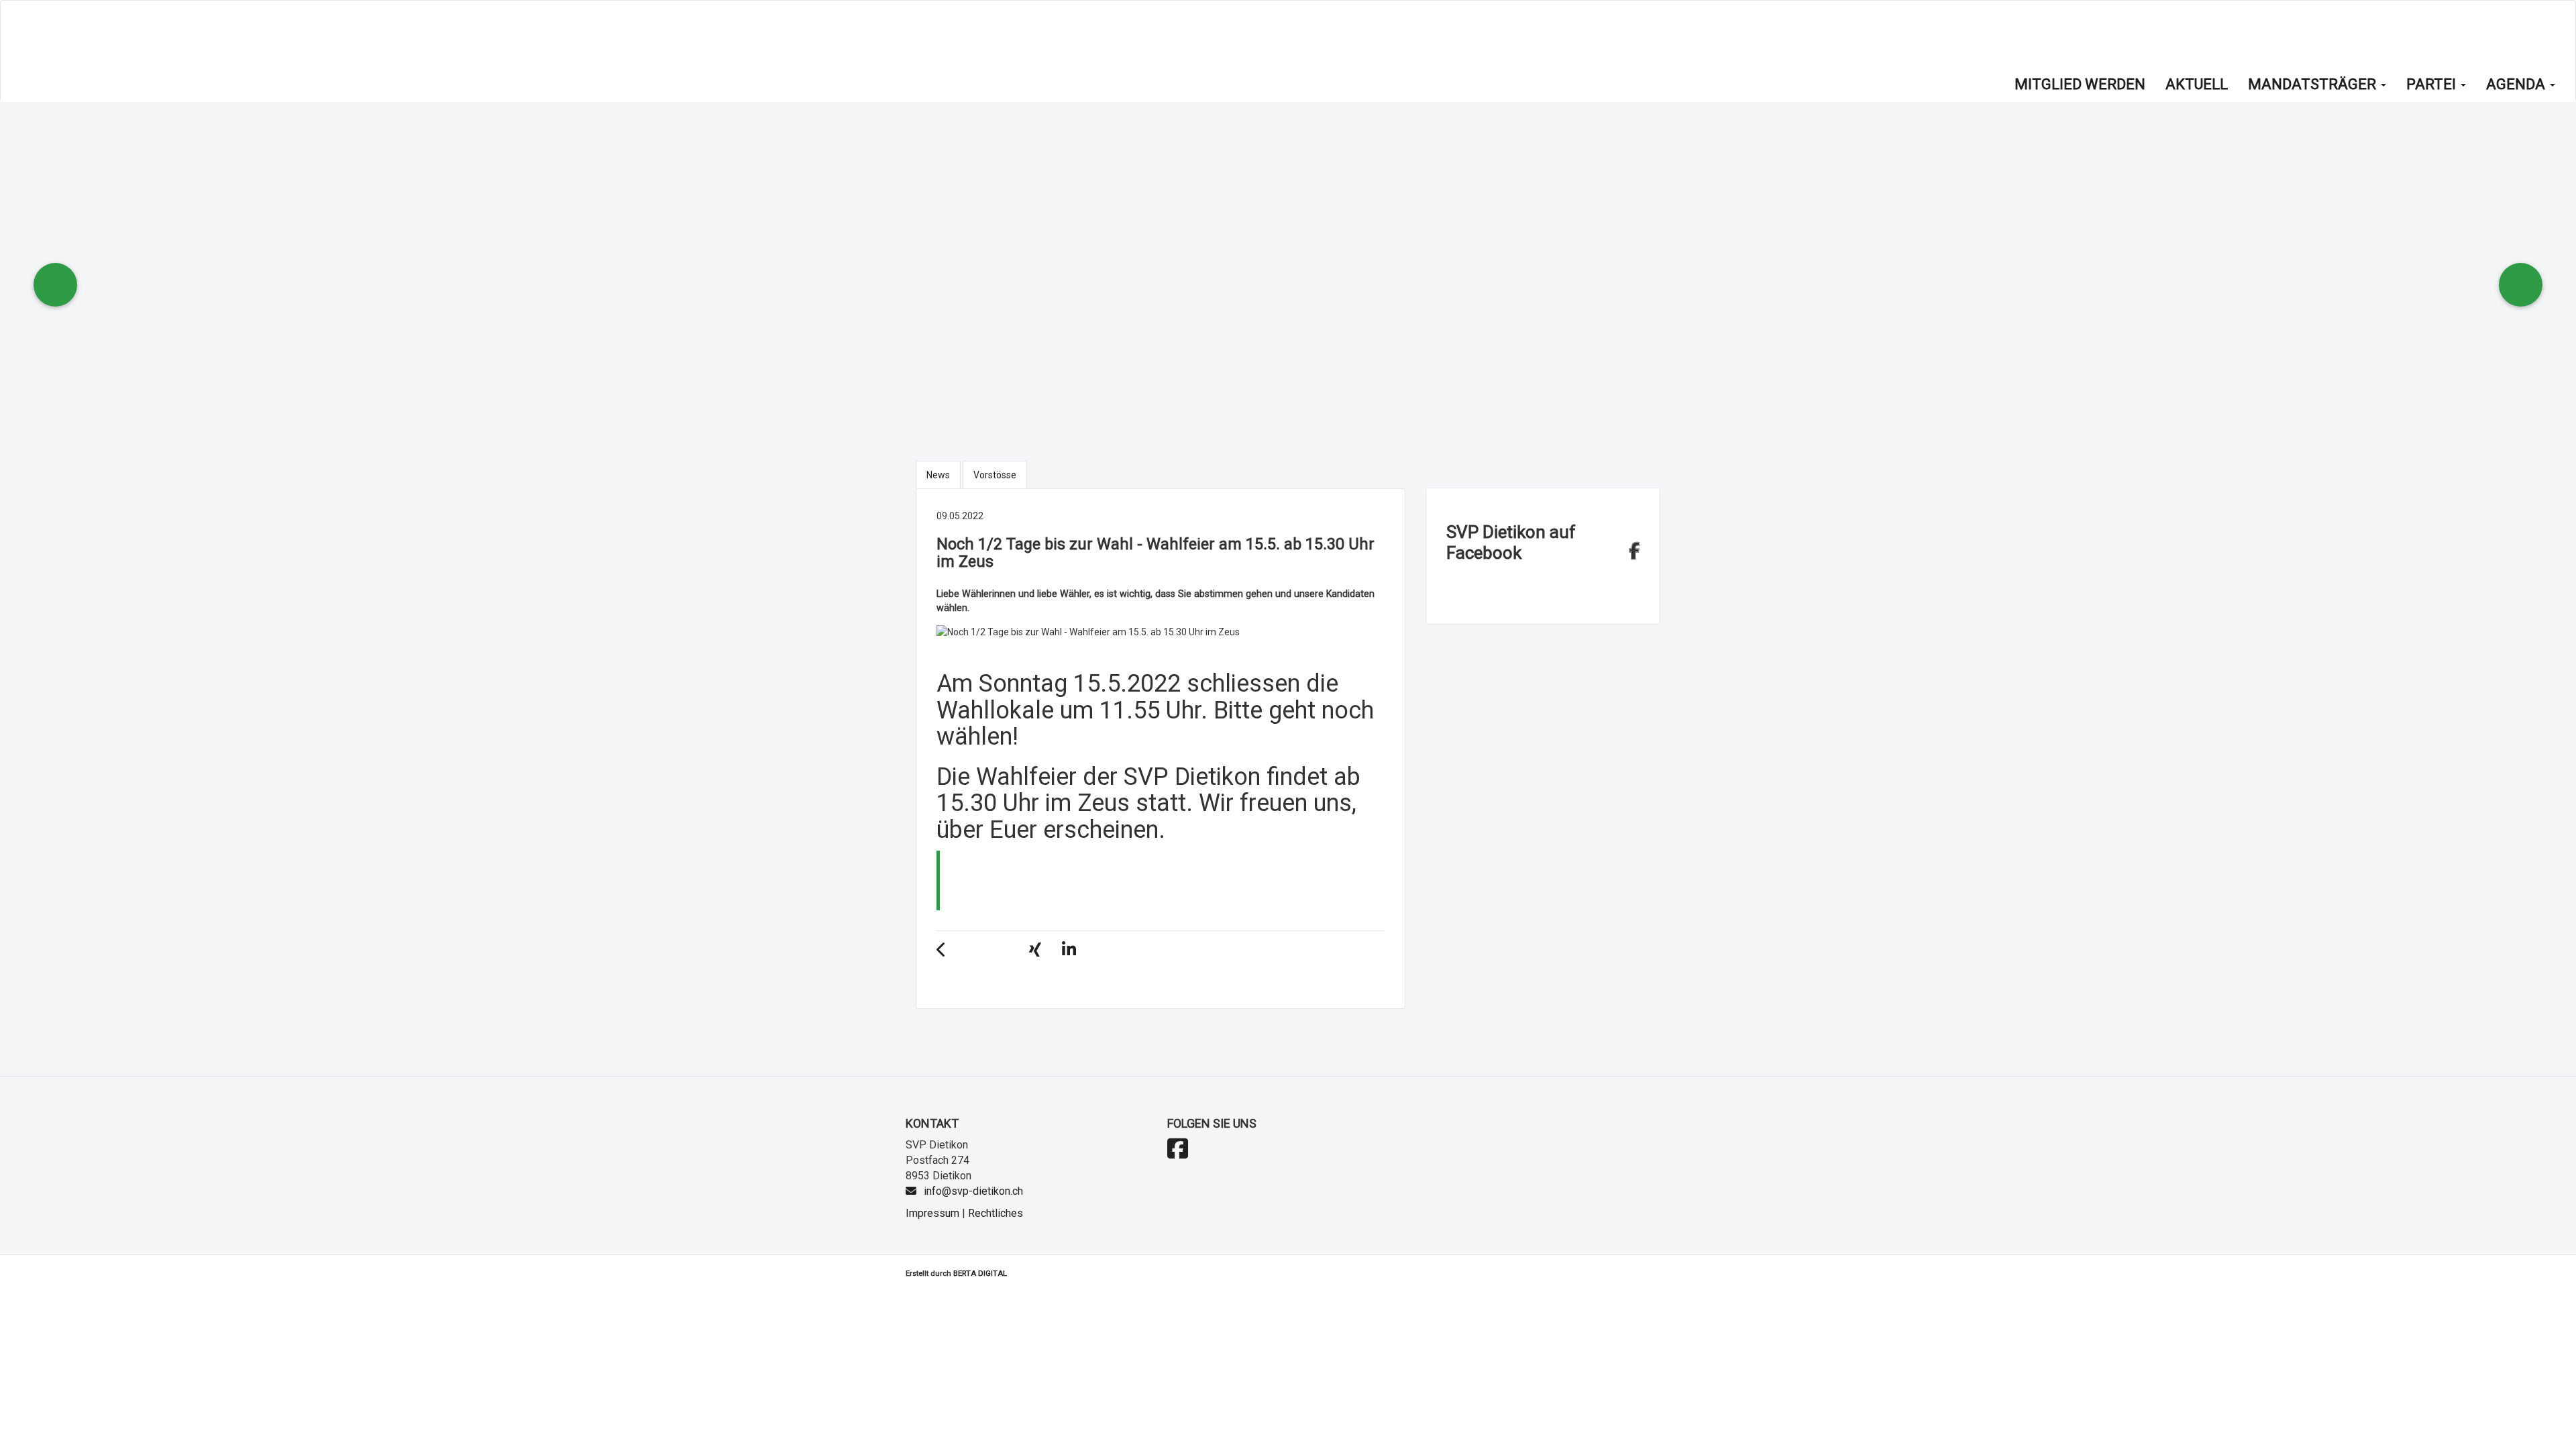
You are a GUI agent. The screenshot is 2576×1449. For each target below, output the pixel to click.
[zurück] (948, 952)
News (938, 475)
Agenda (2517, 84)
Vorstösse (995, 475)
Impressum (932, 1213)
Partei (2433, 84)
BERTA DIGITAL (980, 1273)
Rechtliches (996, 1213)
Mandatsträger (2314, 84)
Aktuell (2197, 84)
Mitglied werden (2080, 84)
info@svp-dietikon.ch (973, 1191)
